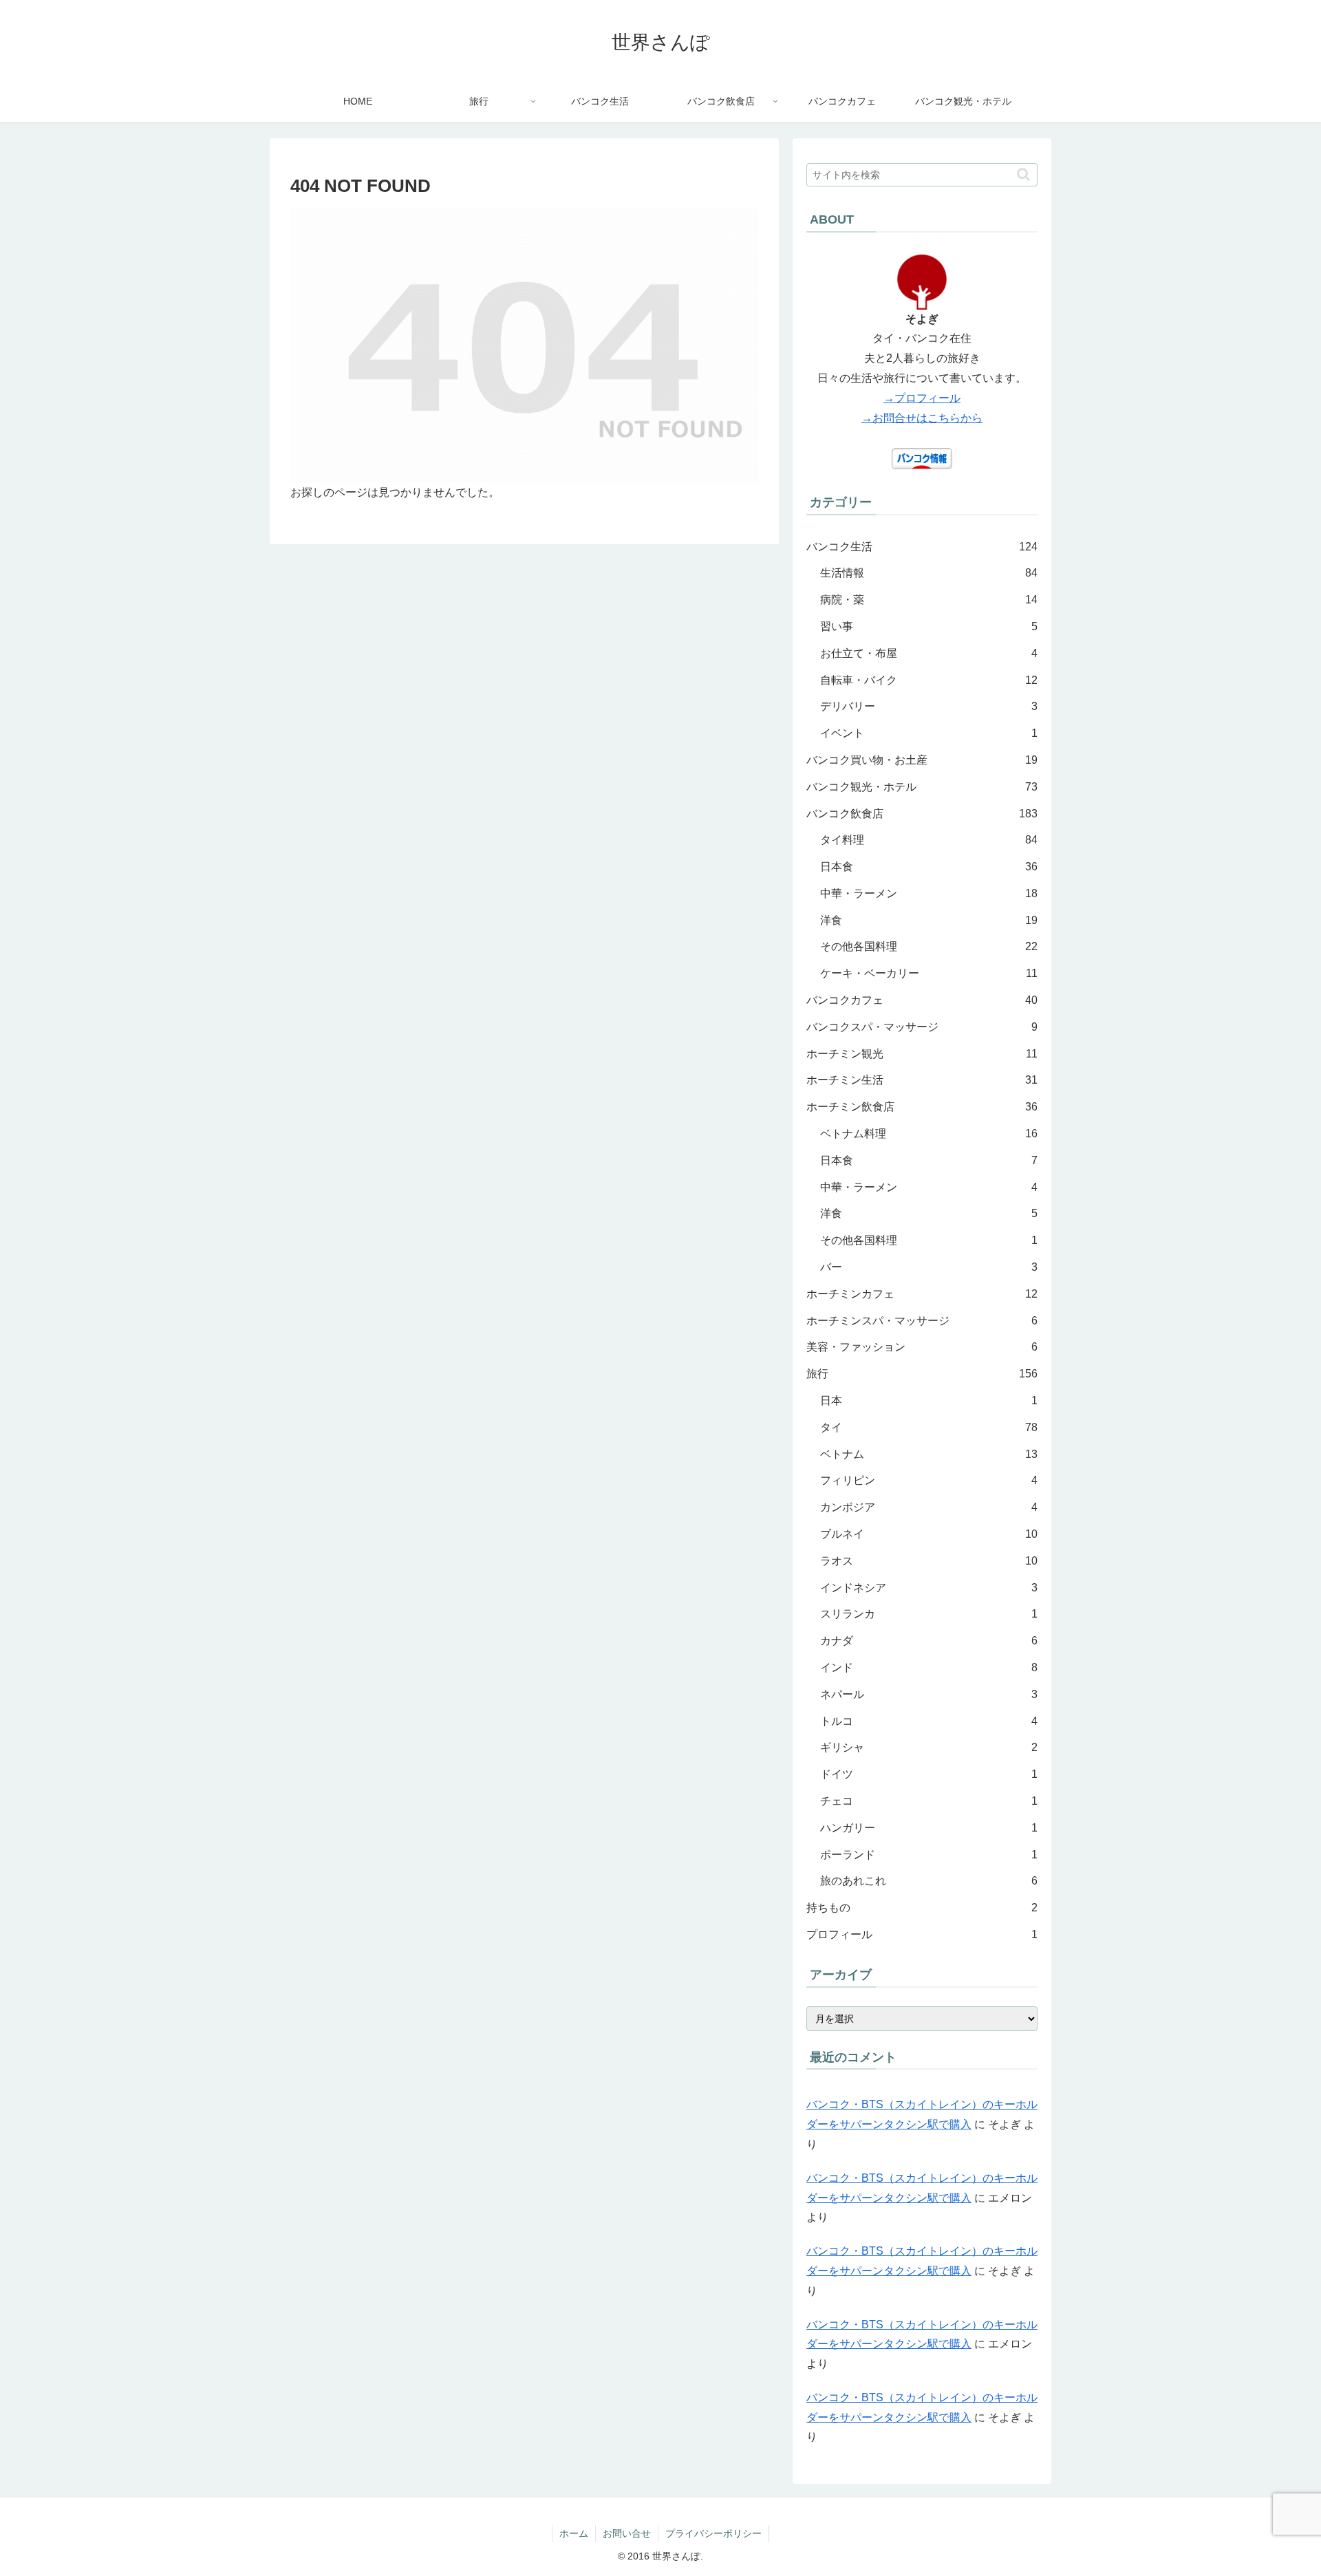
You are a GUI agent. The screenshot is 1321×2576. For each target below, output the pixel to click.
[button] (1023, 174)
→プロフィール (922, 398)
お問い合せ (627, 2533)
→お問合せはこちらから (922, 418)
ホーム (574, 2533)
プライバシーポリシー (713, 2533)
